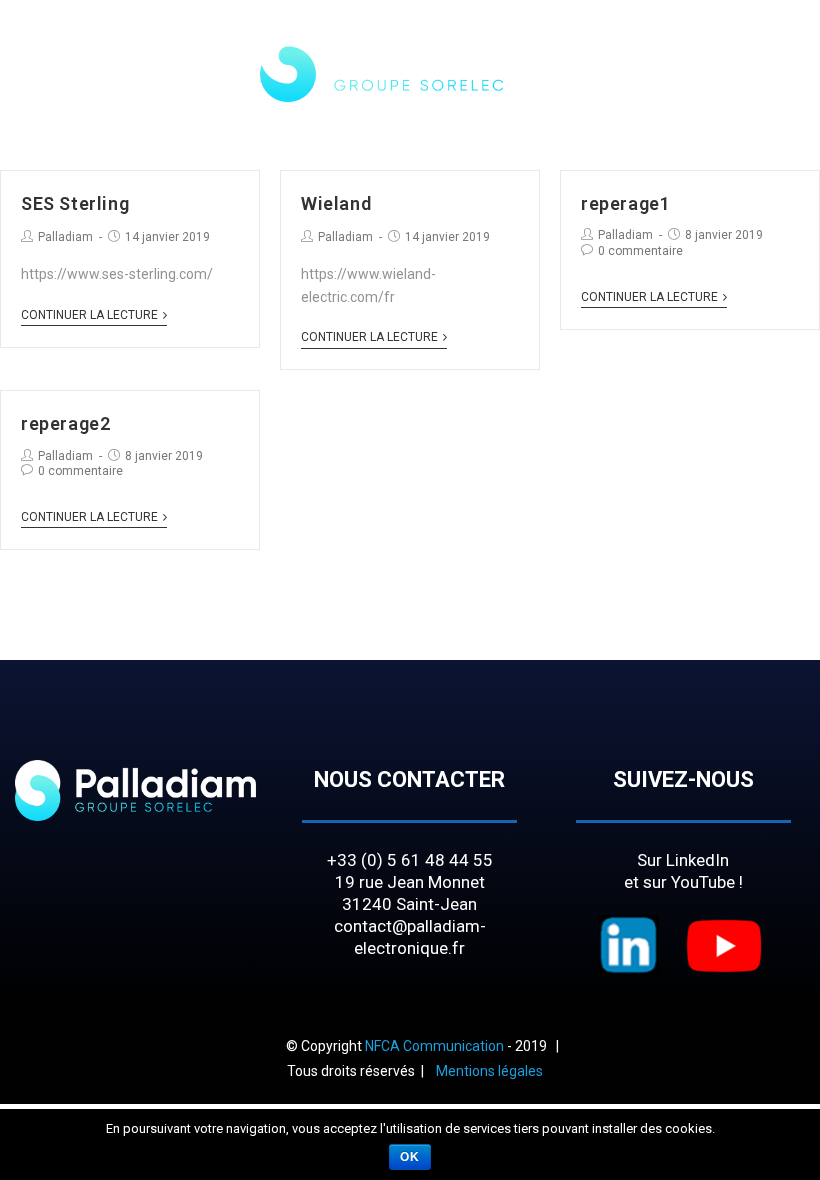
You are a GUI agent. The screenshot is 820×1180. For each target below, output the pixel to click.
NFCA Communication (434, 1046)
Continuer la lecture (89, 315)
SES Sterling (75, 203)
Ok (410, 1157)
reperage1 (625, 203)
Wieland (336, 203)
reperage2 (65, 423)
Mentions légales (489, 1071)
